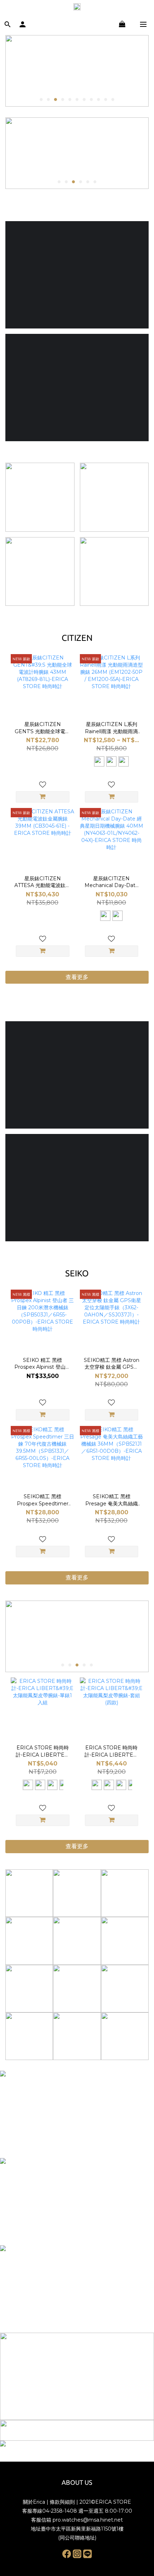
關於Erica (34, 2502)
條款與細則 (62, 2502)
